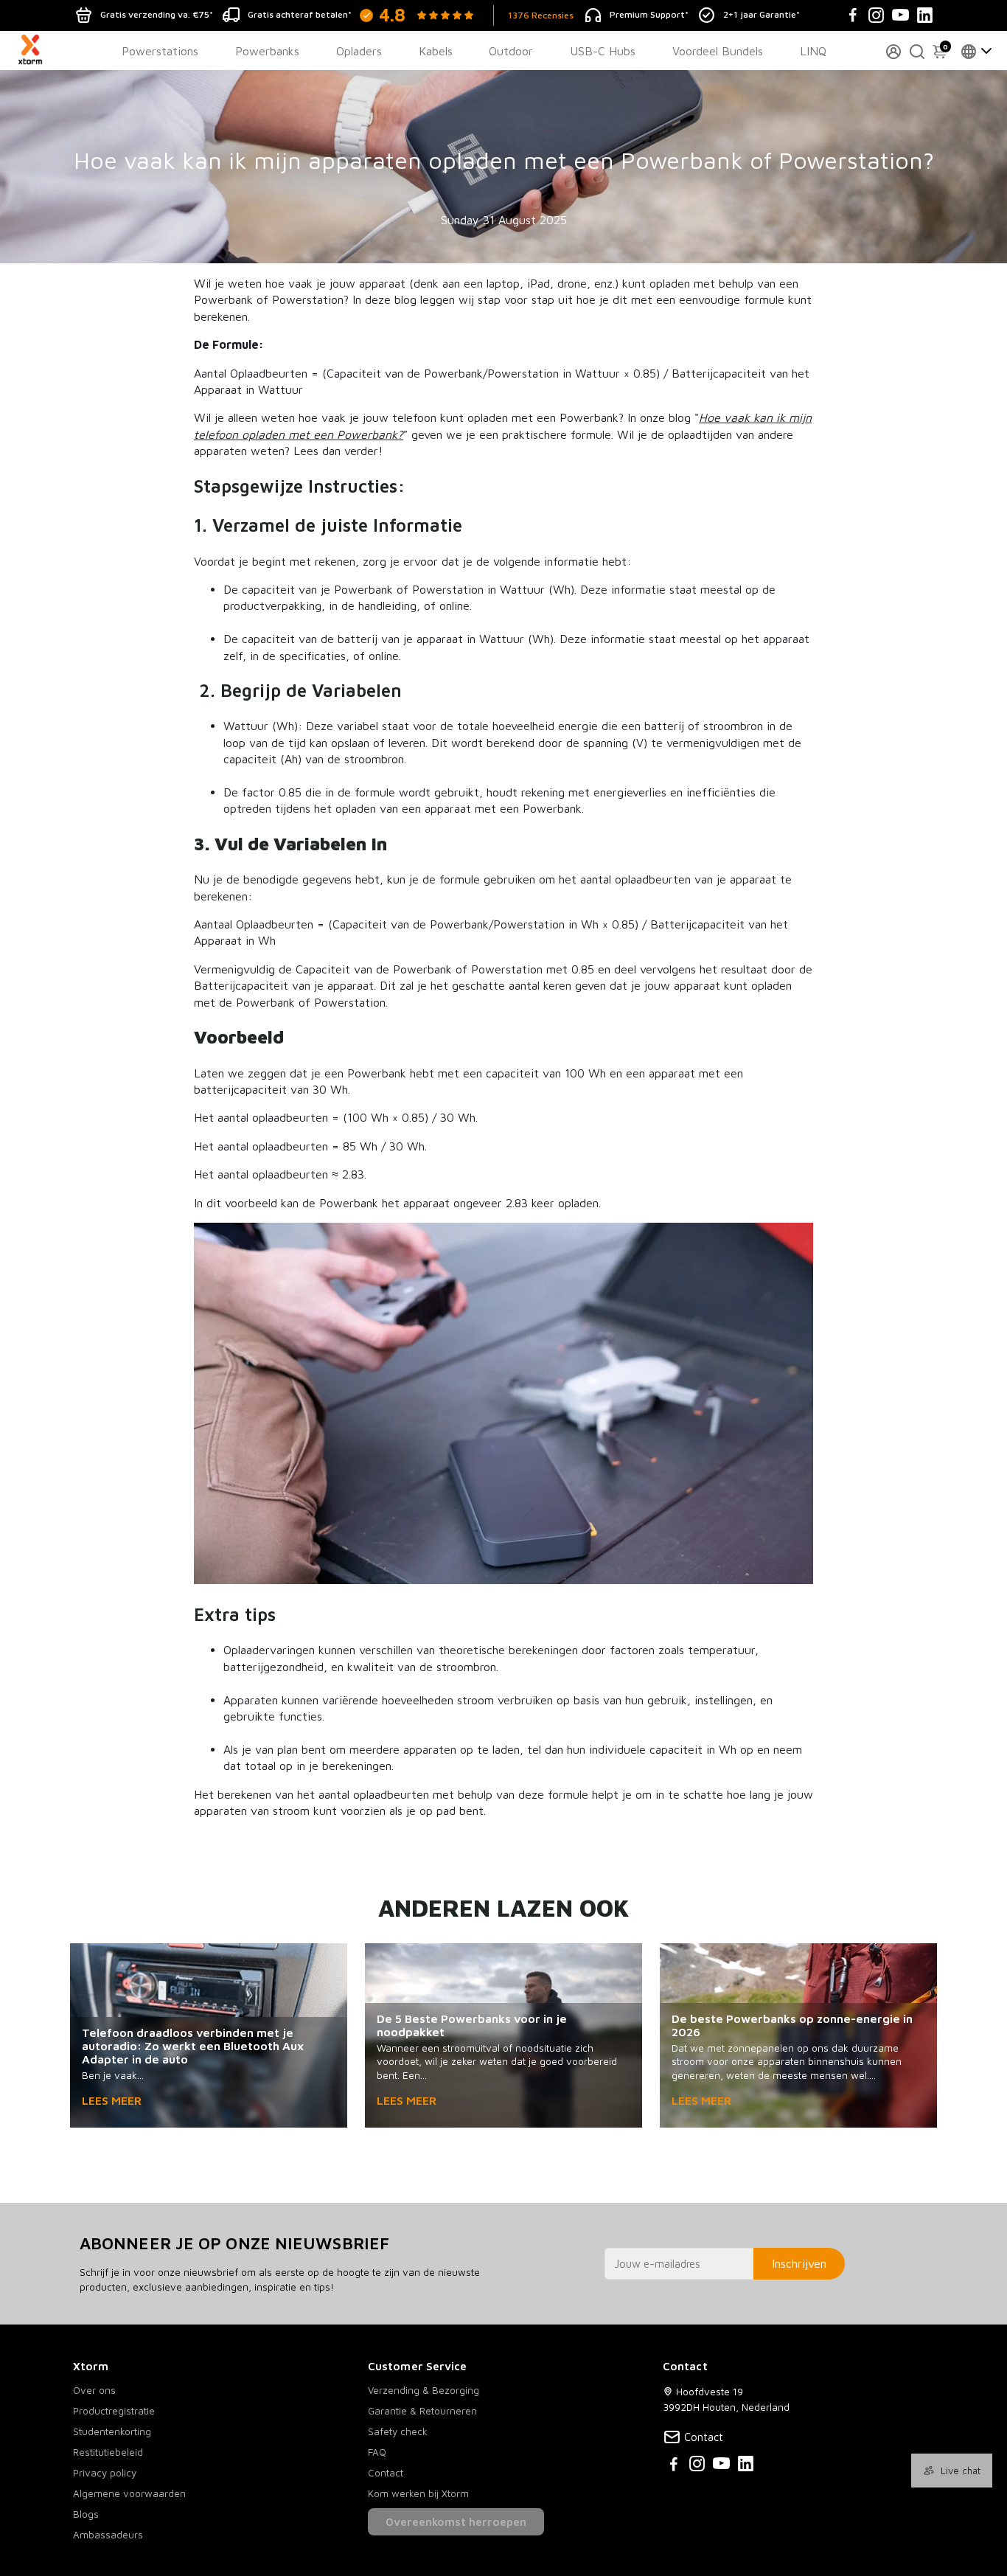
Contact (386, 2473)
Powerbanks (267, 51)
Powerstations (160, 51)
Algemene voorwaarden (129, 2493)
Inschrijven (799, 2263)
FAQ (377, 2452)
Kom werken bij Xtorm (418, 2493)
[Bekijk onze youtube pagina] (721, 2466)
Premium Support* (649, 14)
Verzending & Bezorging (424, 2390)
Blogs (86, 2514)
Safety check (398, 2431)
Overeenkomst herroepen (456, 2522)
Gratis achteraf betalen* (300, 14)
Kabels (436, 51)
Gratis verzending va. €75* (157, 14)
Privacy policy (105, 2473)
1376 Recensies (541, 15)
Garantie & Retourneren (422, 2411)
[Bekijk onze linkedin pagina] (746, 2466)
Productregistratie (114, 2411)
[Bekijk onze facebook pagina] (674, 2466)
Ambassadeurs (108, 2535)
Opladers (359, 51)
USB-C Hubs (603, 51)
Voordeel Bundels (718, 51)
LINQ (813, 51)
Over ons (94, 2390)
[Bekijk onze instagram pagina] (697, 2466)
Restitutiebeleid (108, 2452)
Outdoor (511, 51)
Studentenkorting (112, 2431)
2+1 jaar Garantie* (762, 14)
